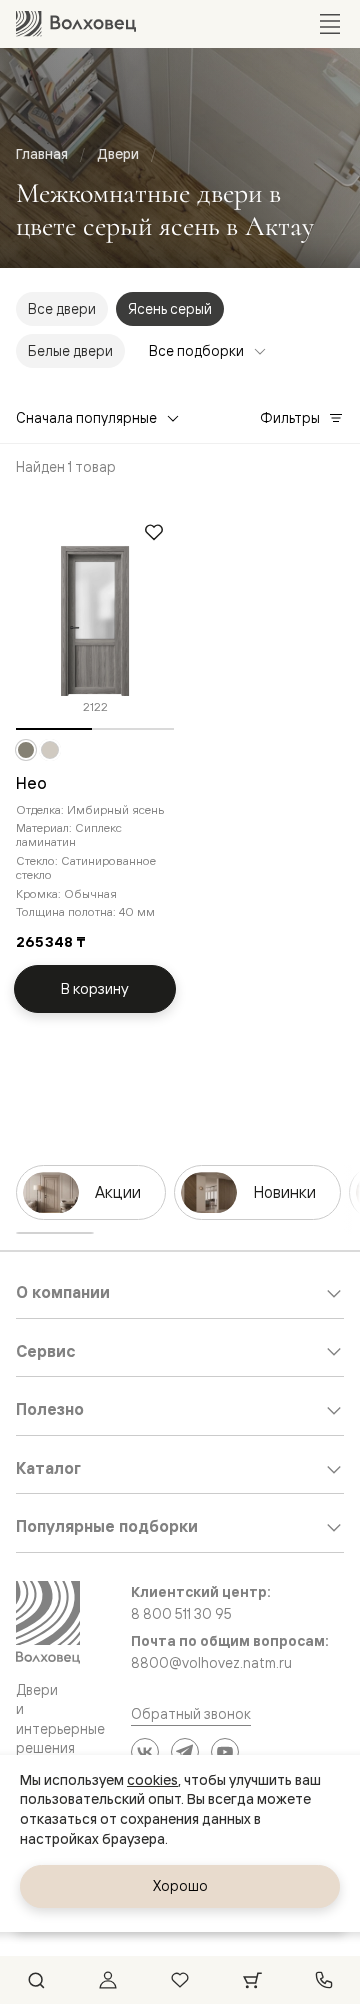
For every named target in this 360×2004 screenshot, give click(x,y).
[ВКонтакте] (145, 1752)
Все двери (62, 308)
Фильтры (290, 417)
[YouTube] (225, 1752)
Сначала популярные (86, 417)
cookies (152, 1780)
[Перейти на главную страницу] (76, 23)
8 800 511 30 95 (181, 1614)
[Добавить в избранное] (154, 532)
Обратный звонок (191, 1713)
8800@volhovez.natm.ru (211, 1663)
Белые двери (70, 350)
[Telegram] (185, 1752)
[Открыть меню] (330, 24)
